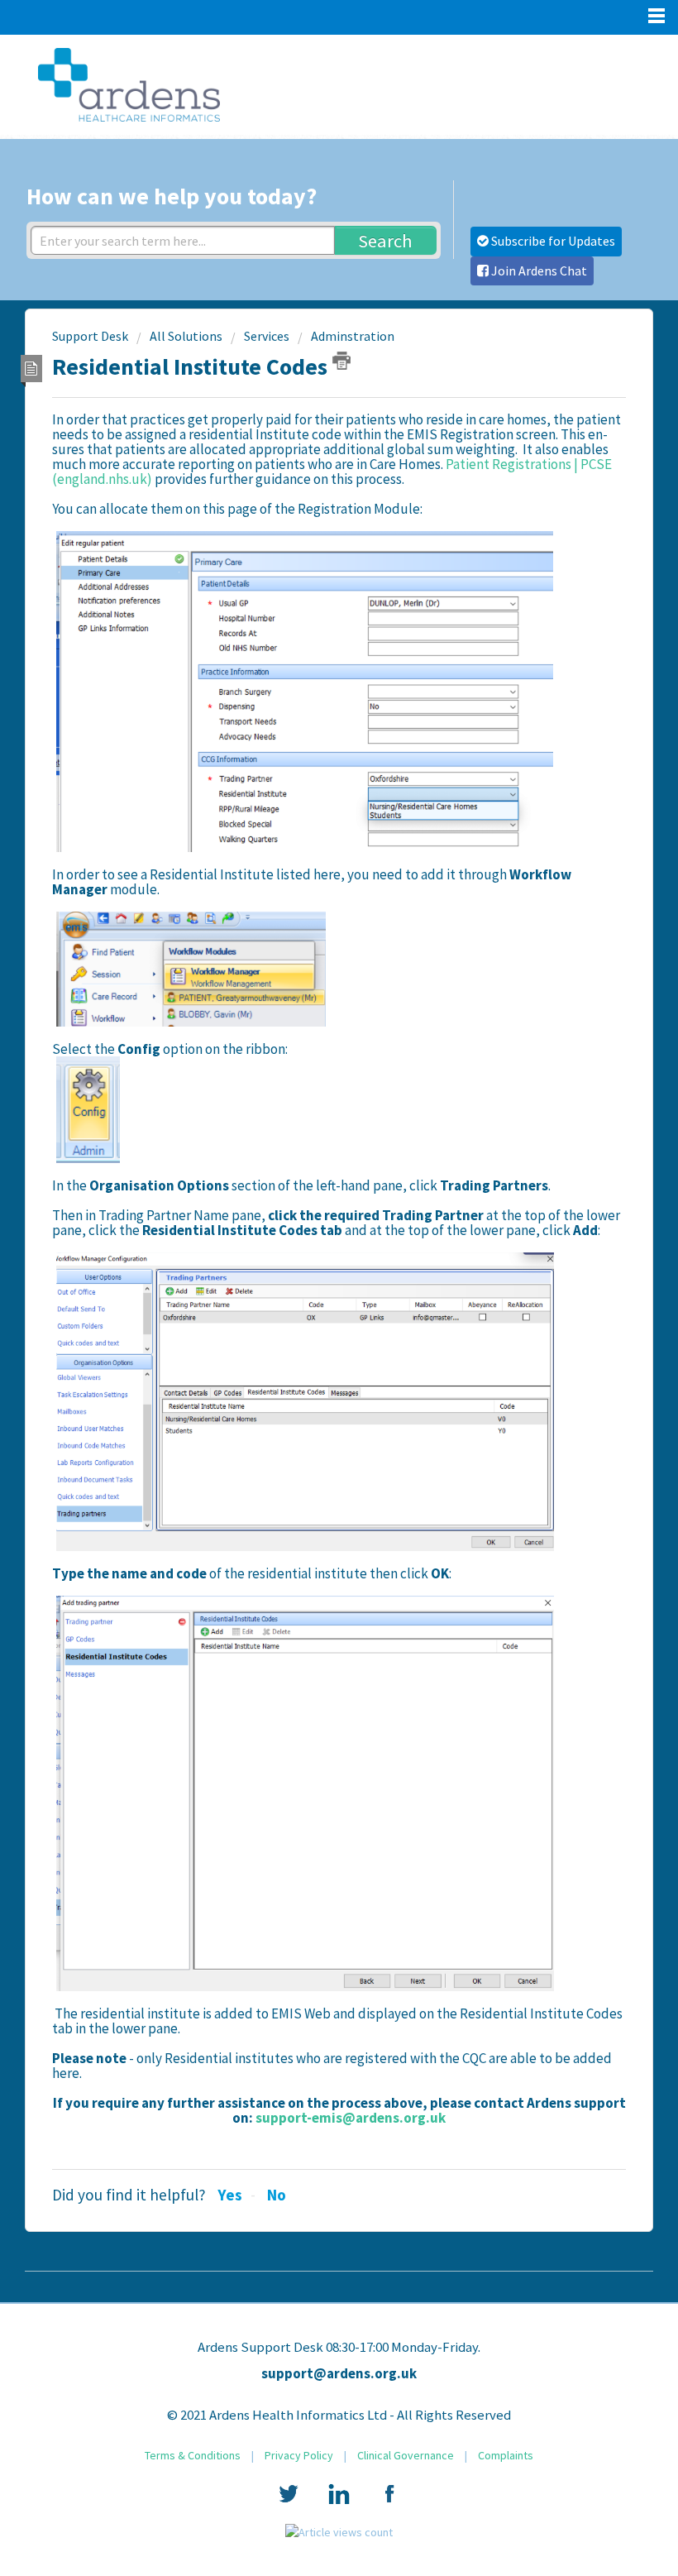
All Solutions (186, 336)
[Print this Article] (341, 361)
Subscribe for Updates (552, 241)
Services (267, 336)
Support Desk (90, 336)
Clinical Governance (406, 2455)
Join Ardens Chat (538, 271)
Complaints (506, 2455)
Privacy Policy (299, 2455)
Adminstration (353, 336)
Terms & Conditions (193, 2455)
